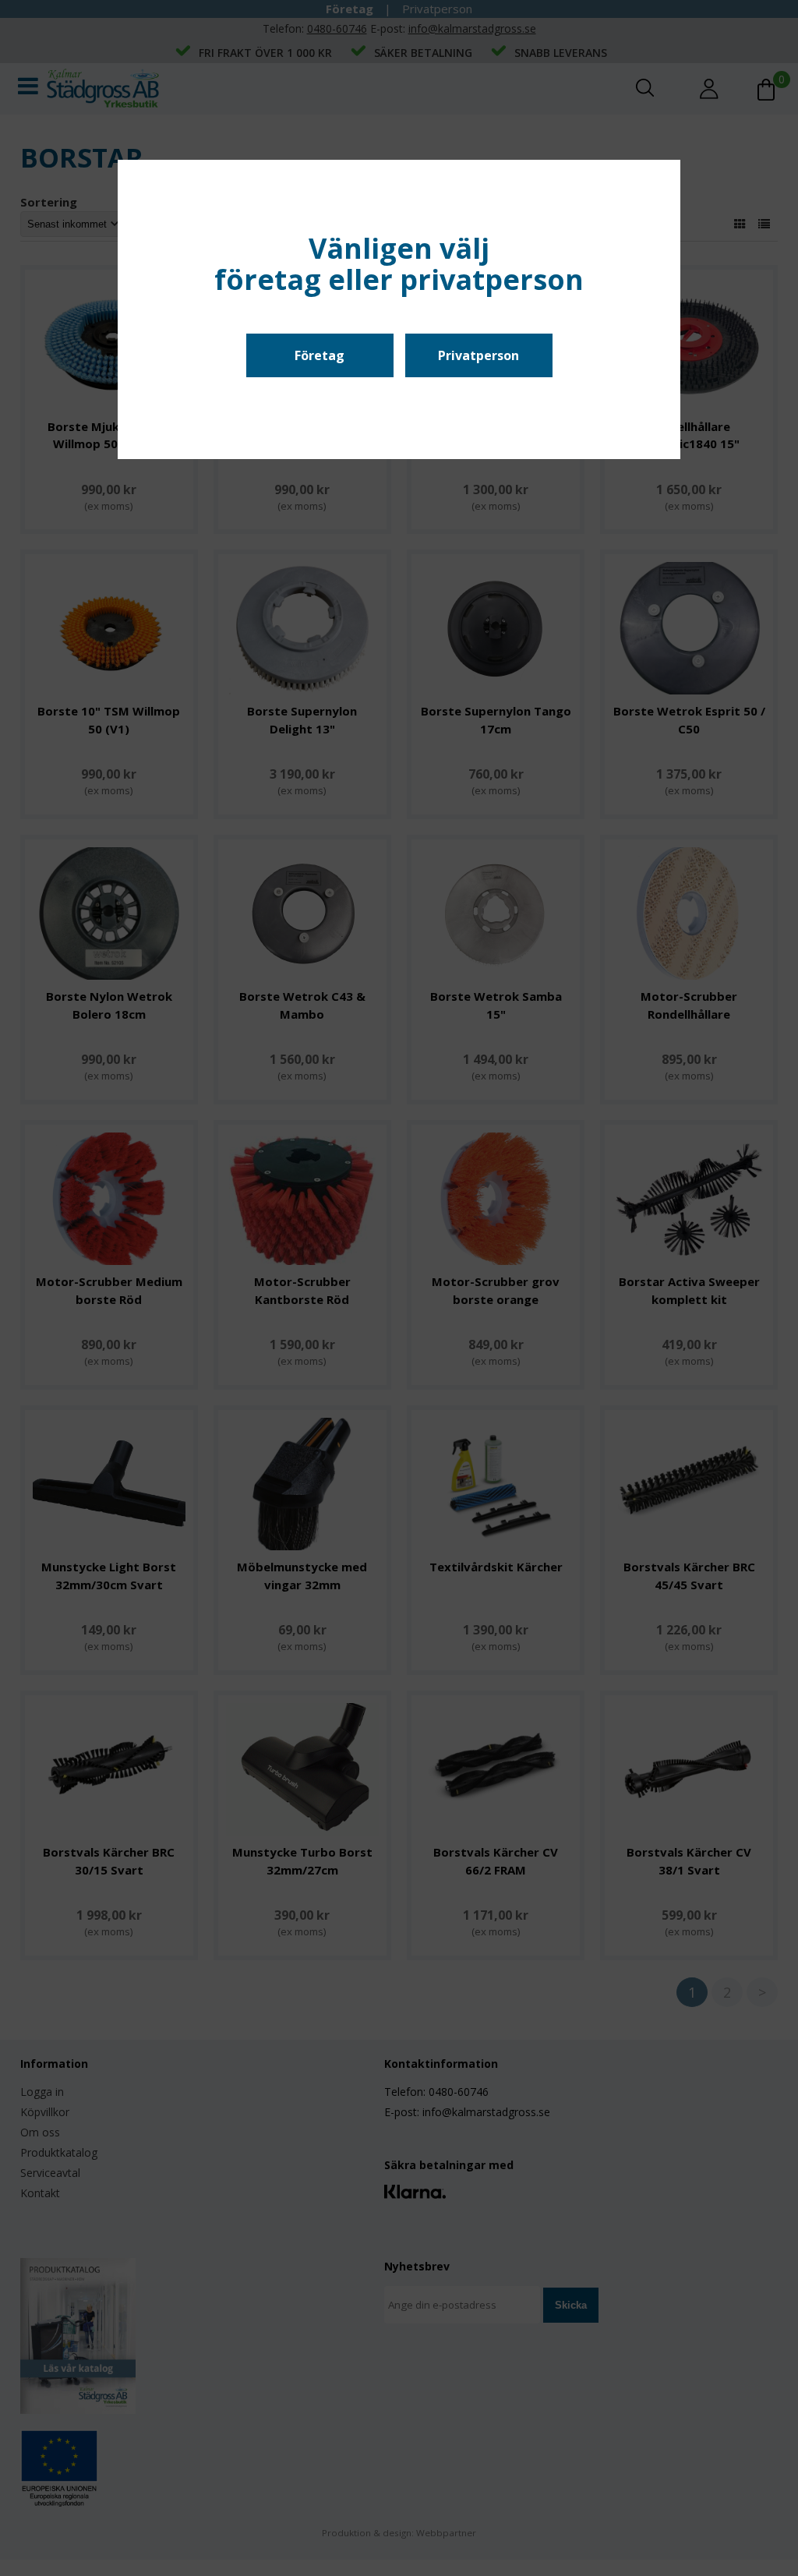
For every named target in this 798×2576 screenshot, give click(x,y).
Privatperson (478, 355)
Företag (320, 355)
